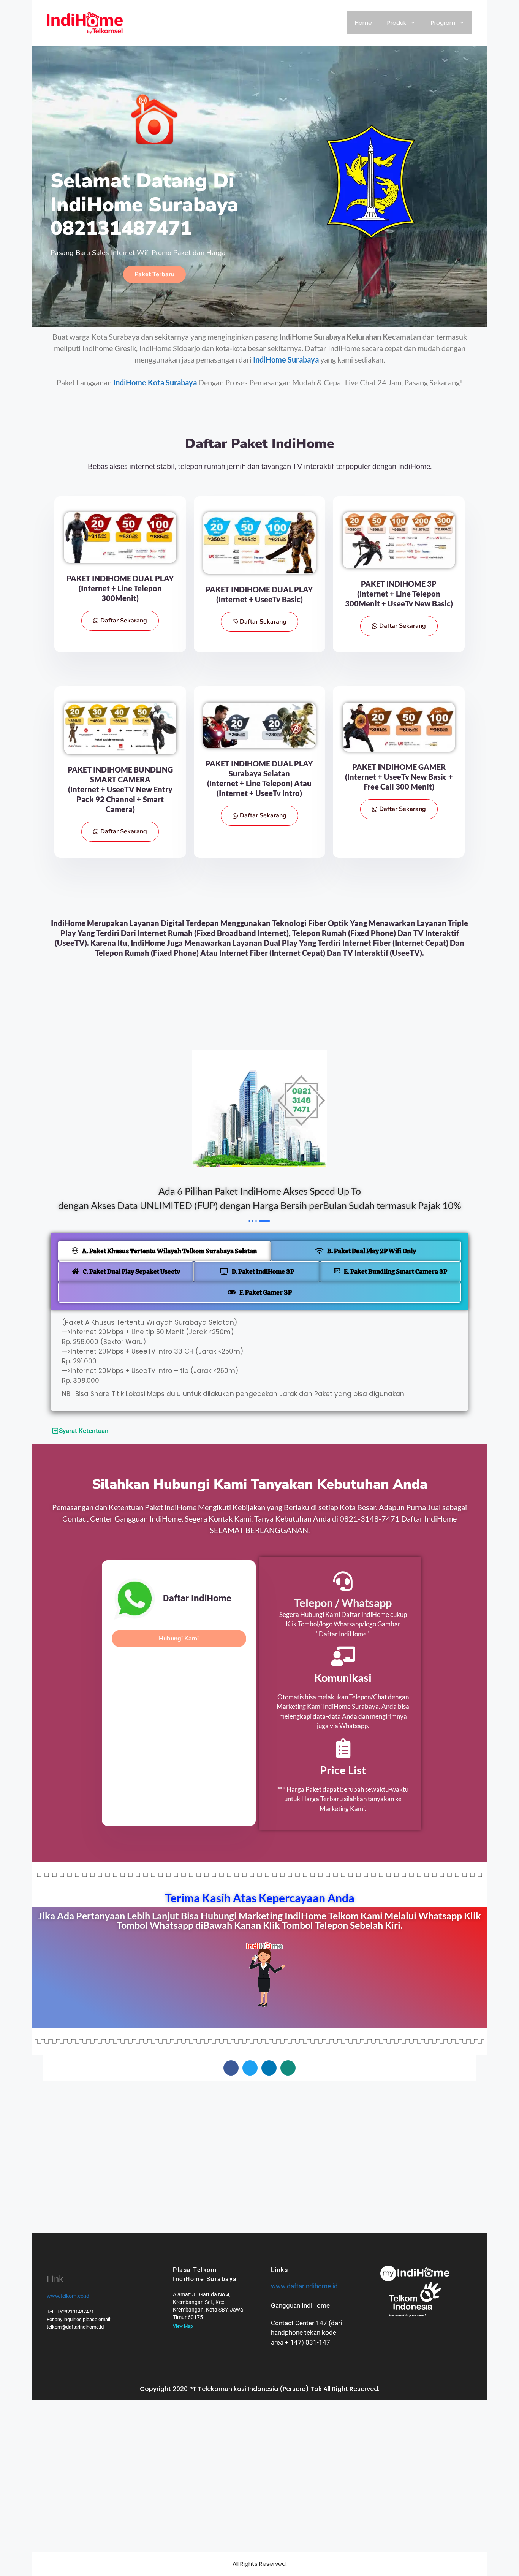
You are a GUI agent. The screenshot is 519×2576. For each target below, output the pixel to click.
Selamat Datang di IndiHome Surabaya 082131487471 (145, 204)
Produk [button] (397, 23)
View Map (183, 2326)
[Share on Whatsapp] (288, 2068)
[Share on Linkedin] (269, 2068)
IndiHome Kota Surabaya (155, 382)
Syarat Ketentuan (84, 1431)
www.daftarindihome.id (304, 2286)
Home (363, 23)
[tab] (164, 1251)
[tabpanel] (259, 1360)
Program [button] (443, 23)
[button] (259, 1431)
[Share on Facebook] (231, 2068)
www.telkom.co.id (68, 2296)
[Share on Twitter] (250, 2068)
